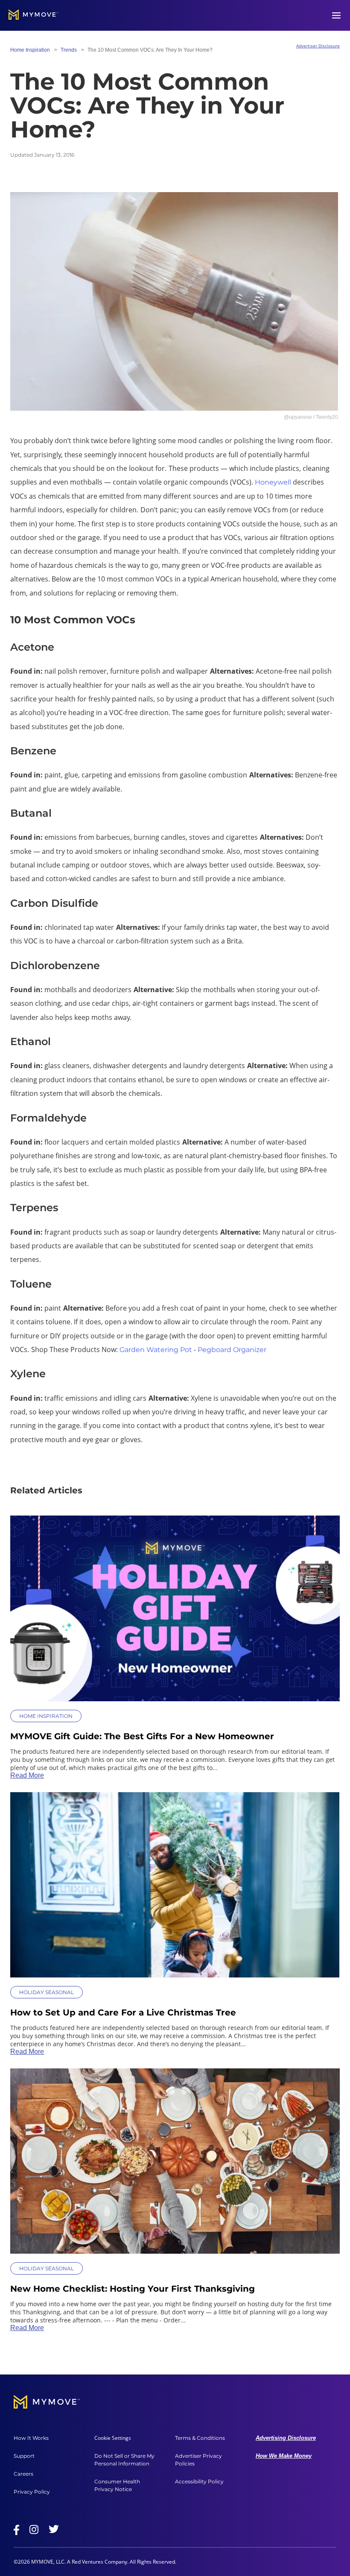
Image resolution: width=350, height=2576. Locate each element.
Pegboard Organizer (232, 1350)
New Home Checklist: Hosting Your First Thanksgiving (133, 2289)
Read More (27, 1775)
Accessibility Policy (199, 2481)
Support (24, 2456)
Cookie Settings (113, 2438)
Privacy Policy (32, 2492)
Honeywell (273, 482)
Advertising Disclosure (286, 2438)
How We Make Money (284, 2456)
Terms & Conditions (200, 2438)
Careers (23, 2474)
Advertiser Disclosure (318, 46)
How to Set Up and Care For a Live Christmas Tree (123, 2012)
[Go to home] (34, 15)
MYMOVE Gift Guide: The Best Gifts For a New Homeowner (142, 1736)
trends (69, 50)
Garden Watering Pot (156, 1350)
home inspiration (30, 50)
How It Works (31, 2438)
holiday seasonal (47, 1992)
